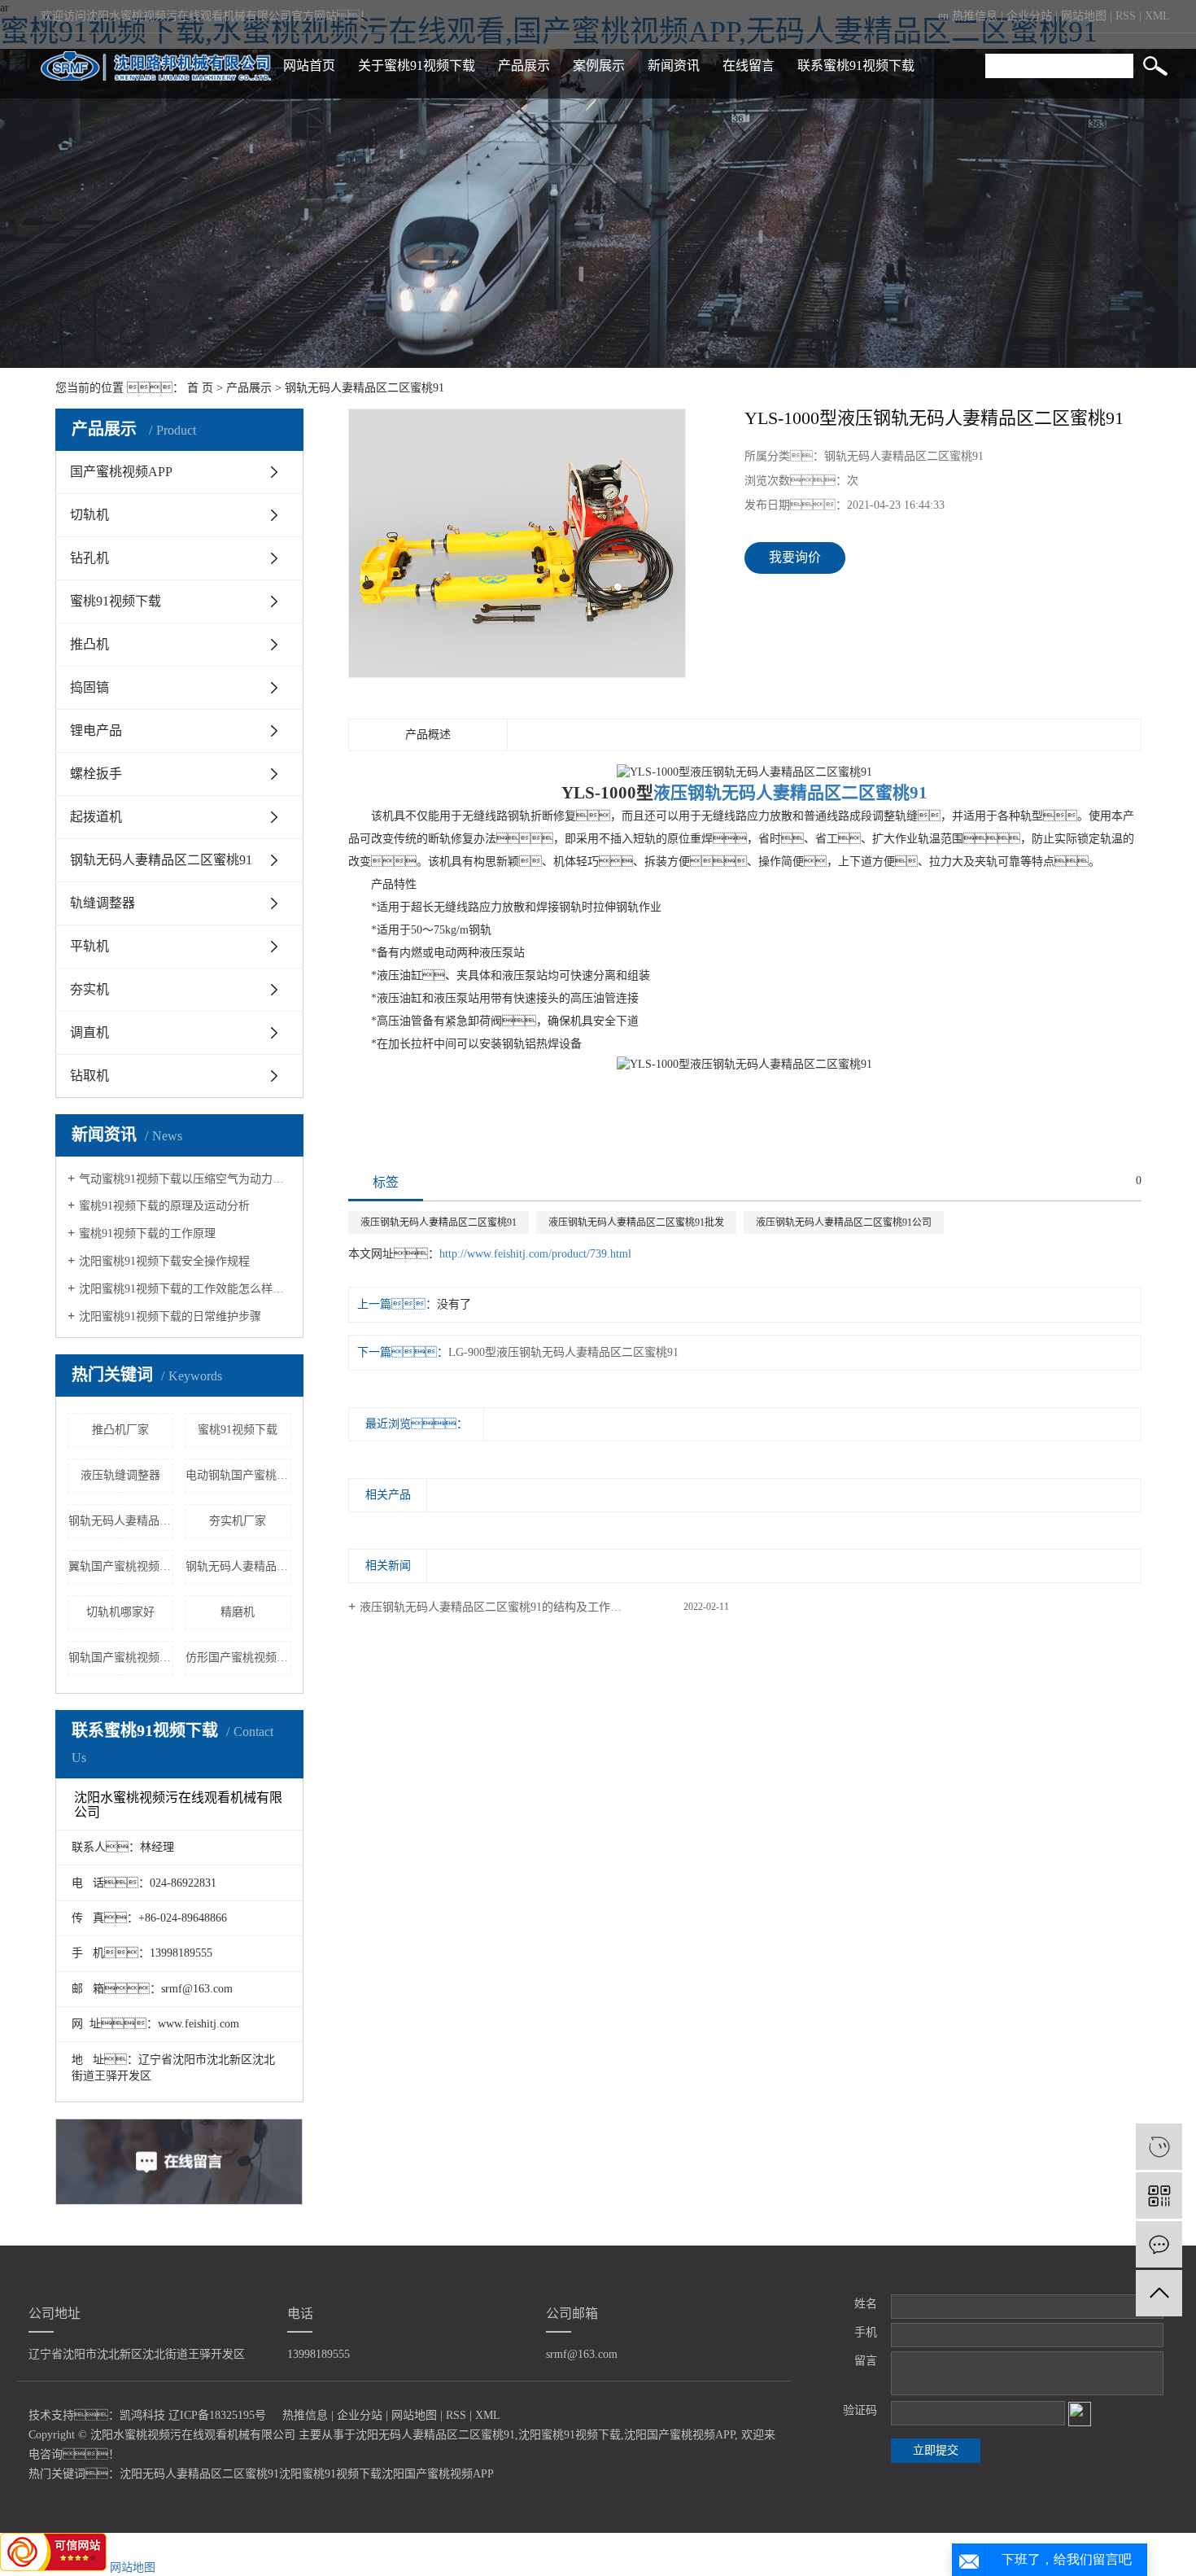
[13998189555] (1159, 2147)
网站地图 (1084, 16)
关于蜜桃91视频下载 (417, 66)
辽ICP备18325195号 (217, 2415)
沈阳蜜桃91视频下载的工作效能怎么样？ (185, 1289)
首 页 (200, 388)
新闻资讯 (674, 66)
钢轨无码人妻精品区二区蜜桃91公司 (121, 1521)
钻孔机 (89, 558)
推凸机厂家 (120, 1430)
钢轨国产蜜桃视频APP (121, 1658)
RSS (1126, 16)
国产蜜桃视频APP (121, 472)
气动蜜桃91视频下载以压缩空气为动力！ (185, 1179)
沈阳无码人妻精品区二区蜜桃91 (435, 2435)
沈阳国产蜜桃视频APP (679, 2435)
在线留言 (749, 66)
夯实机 (89, 989)
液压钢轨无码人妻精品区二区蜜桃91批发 (636, 1222)
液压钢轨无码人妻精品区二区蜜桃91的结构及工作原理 (496, 1607)
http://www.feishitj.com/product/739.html (535, 1254)
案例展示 (599, 66)
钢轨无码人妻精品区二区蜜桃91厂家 (238, 1566)
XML (1157, 16)
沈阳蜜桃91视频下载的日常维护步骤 (170, 1316)
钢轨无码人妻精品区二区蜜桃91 (364, 388)
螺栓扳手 (96, 774)
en (943, 16)
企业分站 (1029, 16)
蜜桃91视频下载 (116, 601)
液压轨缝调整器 (120, 1475)
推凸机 (89, 644)
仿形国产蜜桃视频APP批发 (238, 1658)
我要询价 (795, 557)
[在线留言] (1159, 2244)
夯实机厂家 (238, 1521)
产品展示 (524, 66)
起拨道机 (96, 817)
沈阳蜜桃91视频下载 (570, 2435)
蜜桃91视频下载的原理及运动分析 (164, 1206)
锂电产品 (96, 730)
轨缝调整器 (103, 903)
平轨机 (89, 946)
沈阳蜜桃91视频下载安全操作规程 (164, 1261)
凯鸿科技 (142, 2415)
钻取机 (89, 1076)
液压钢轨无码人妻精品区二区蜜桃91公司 (844, 1222)
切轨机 (89, 515)
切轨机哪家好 (120, 1612)
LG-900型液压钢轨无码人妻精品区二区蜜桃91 (563, 1352)
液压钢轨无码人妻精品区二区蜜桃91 (439, 1222)
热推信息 (975, 16)
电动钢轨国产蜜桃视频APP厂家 (238, 1475)
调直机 (89, 1032)
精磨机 (238, 1612)
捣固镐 (89, 687)
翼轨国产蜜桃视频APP (121, 1566)
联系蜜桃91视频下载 (856, 66)
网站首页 (309, 66)
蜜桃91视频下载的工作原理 (147, 1233)
